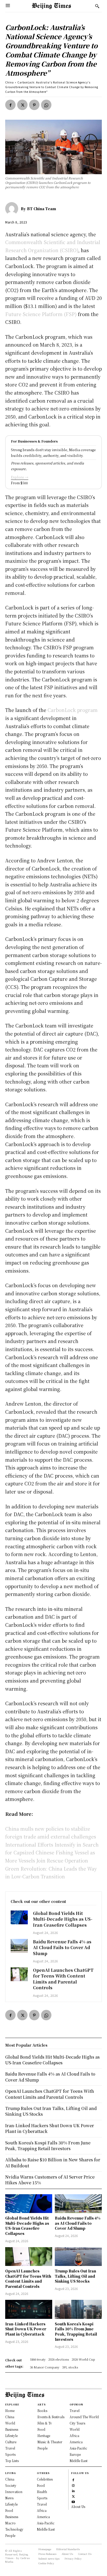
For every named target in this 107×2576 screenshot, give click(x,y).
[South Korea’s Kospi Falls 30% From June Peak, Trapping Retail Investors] (78, 2309)
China (9, 82)
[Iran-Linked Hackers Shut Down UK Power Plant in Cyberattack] (29, 2309)
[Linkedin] (73, 2490)
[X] (22, 105)
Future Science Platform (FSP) (41, 314)
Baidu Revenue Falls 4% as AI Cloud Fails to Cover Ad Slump (62, 1948)
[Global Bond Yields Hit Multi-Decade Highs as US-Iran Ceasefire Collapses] (19, 1917)
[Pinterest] (34, 105)
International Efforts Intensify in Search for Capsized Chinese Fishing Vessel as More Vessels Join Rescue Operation (52, 1852)
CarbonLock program (73, 710)
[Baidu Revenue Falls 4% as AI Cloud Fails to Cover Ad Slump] (19, 1946)
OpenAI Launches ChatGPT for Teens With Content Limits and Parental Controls (63, 1979)
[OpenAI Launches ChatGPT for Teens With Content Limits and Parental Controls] (19, 1974)
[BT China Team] (13, 209)
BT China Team (42, 209)
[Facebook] (10, 105)
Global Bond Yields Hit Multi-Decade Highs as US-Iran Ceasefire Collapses (63, 1919)
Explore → (20, 477)
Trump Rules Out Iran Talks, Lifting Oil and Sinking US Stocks (75, 2276)
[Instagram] (73, 2485)
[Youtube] (73, 2501)
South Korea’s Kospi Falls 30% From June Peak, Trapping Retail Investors (76, 2332)
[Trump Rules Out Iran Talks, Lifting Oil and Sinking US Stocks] (78, 2257)
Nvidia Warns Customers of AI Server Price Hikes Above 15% (50, 2180)
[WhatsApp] (46, 105)
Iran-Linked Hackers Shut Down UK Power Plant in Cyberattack (26, 2329)
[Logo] (51, 6)
